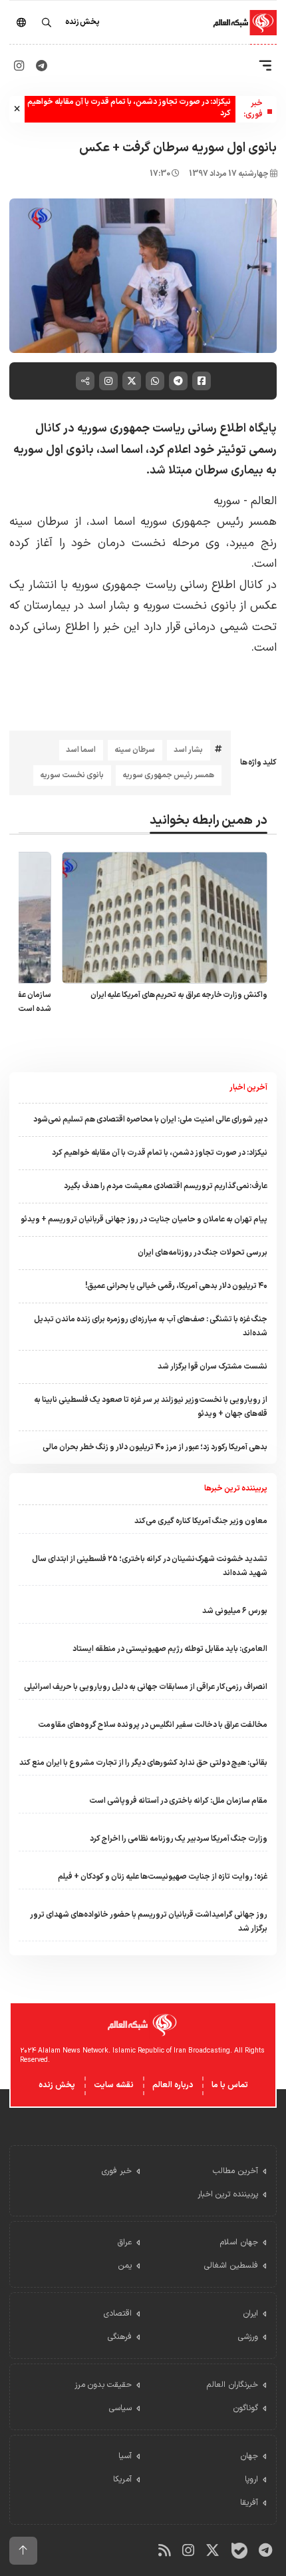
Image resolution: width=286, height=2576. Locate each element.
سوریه (227, 501)
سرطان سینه (135, 750)
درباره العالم (173, 2085)
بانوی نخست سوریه (72, 775)
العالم (264, 501)
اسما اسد (81, 750)
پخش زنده (57, 2085)
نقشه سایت (114, 2085)
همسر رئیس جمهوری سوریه (168, 775)
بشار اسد (188, 750)
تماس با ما (230, 2085)
